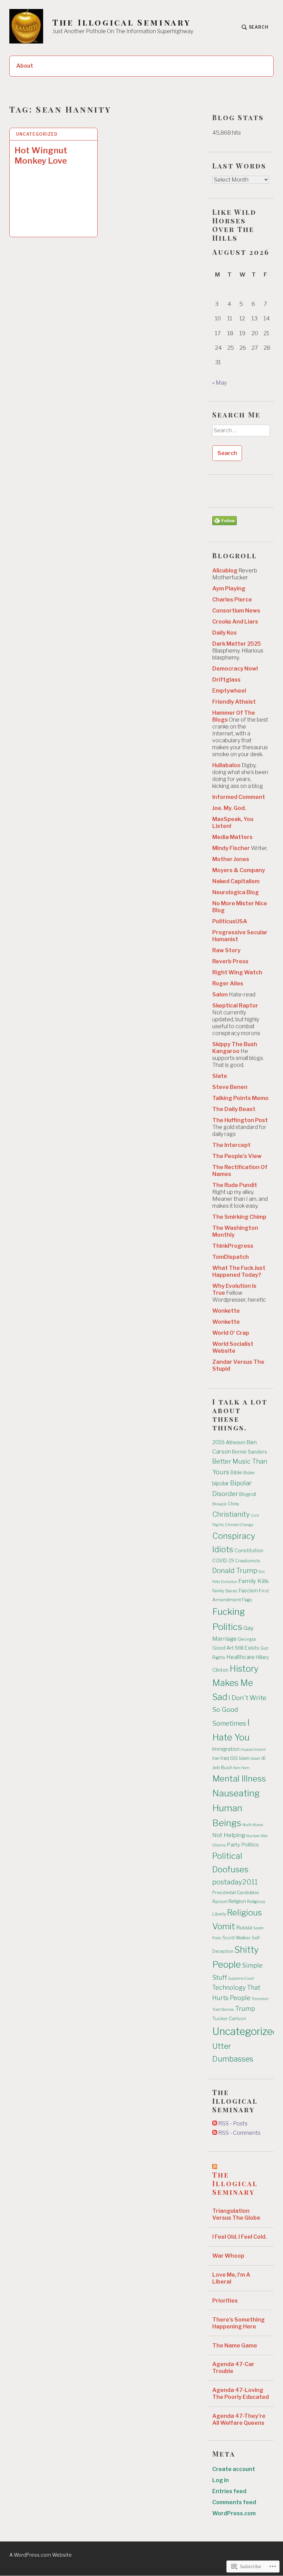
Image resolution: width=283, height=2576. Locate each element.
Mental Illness (239, 1779)
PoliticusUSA (230, 921)
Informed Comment (239, 797)
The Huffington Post (240, 1120)
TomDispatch (231, 1257)
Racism (220, 1902)
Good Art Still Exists (236, 1648)
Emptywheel (229, 691)
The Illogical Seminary (122, 22)
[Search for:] (241, 433)
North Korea (253, 1825)
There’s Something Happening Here (238, 2323)
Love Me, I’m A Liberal (231, 2278)
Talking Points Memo (240, 1098)
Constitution (249, 1551)
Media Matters (232, 837)
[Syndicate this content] (215, 2166)
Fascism (248, 1591)
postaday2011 (235, 1882)
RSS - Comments (239, 2133)
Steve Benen (230, 1087)
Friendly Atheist (234, 702)
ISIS (234, 1758)
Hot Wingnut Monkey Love (41, 156)
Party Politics (243, 1845)
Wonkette (226, 1311)
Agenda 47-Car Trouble (233, 2368)
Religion (237, 1901)
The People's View (237, 1156)
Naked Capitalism (236, 881)
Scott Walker (237, 1938)
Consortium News (236, 611)
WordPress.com (234, 2513)
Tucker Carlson (229, 2018)
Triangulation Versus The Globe (236, 2214)
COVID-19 (223, 1561)
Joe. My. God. (229, 808)
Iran (216, 1758)
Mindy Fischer (231, 848)
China (233, 1504)
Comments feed (234, 2502)
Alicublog (225, 571)
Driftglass (226, 680)
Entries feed (229, 2491)
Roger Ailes (228, 983)
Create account (234, 2469)
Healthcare (241, 1657)
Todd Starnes (223, 2010)
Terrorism (260, 1999)
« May (219, 383)
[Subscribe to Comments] (215, 2133)
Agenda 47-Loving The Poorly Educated (241, 2394)
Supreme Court (241, 1979)
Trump (245, 2009)
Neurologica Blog (236, 892)
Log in (221, 2480)
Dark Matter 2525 (237, 644)
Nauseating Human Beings (236, 1808)
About (25, 66)
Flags (247, 1600)
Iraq (225, 1758)
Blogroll (248, 1494)
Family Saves (225, 1591)
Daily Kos (225, 633)
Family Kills (254, 1581)
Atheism (236, 1442)
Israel (255, 1758)
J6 (263, 1758)
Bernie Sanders (250, 1452)
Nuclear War (257, 1836)
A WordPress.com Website (41, 2555)
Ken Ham (241, 1768)
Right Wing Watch (237, 972)
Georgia (247, 1639)
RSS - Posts (233, 2124)
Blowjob (219, 1504)
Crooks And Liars (235, 622)
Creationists (248, 1561)
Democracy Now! (235, 669)
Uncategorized (37, 134)
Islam (244, 1758)
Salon (220, 995)
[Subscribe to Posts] (215, 2124)
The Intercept (231, 1145)
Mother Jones (231, 859)
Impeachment (253, 1749)
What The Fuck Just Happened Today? (239, 1271)
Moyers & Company (239, 870)
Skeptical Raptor (235, 1006)
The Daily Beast (234, 1109)
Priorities (225, 2301)
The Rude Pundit (235, 1185)
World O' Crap (231, 1333)
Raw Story (226, 950)
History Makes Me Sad (235, 1683)
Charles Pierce (232, 600)
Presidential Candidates (236, 1893)
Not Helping (229, 1835)
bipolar (221, 1483)
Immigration (226, 1749)
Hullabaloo (226, 765)
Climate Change (239, 1525)
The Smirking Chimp (239, 1217)
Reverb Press (230, 961)
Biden (249, 1473)
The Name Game (235, 2346)
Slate (220, 1076)
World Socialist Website (233, 1347)
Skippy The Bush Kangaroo (235, 1048)
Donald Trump (235, 1571)
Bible (236, 1473)
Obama (219, 1845)
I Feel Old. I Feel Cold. (240, 2237)
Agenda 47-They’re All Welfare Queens (239, 2419)
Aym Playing (229, 588)
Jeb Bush (222, 1767)
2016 (218, 1442)
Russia (244, 1928)
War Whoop (228, 2256)
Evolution (229, 1582)
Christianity (231, 1514)
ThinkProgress (233, 1246)
